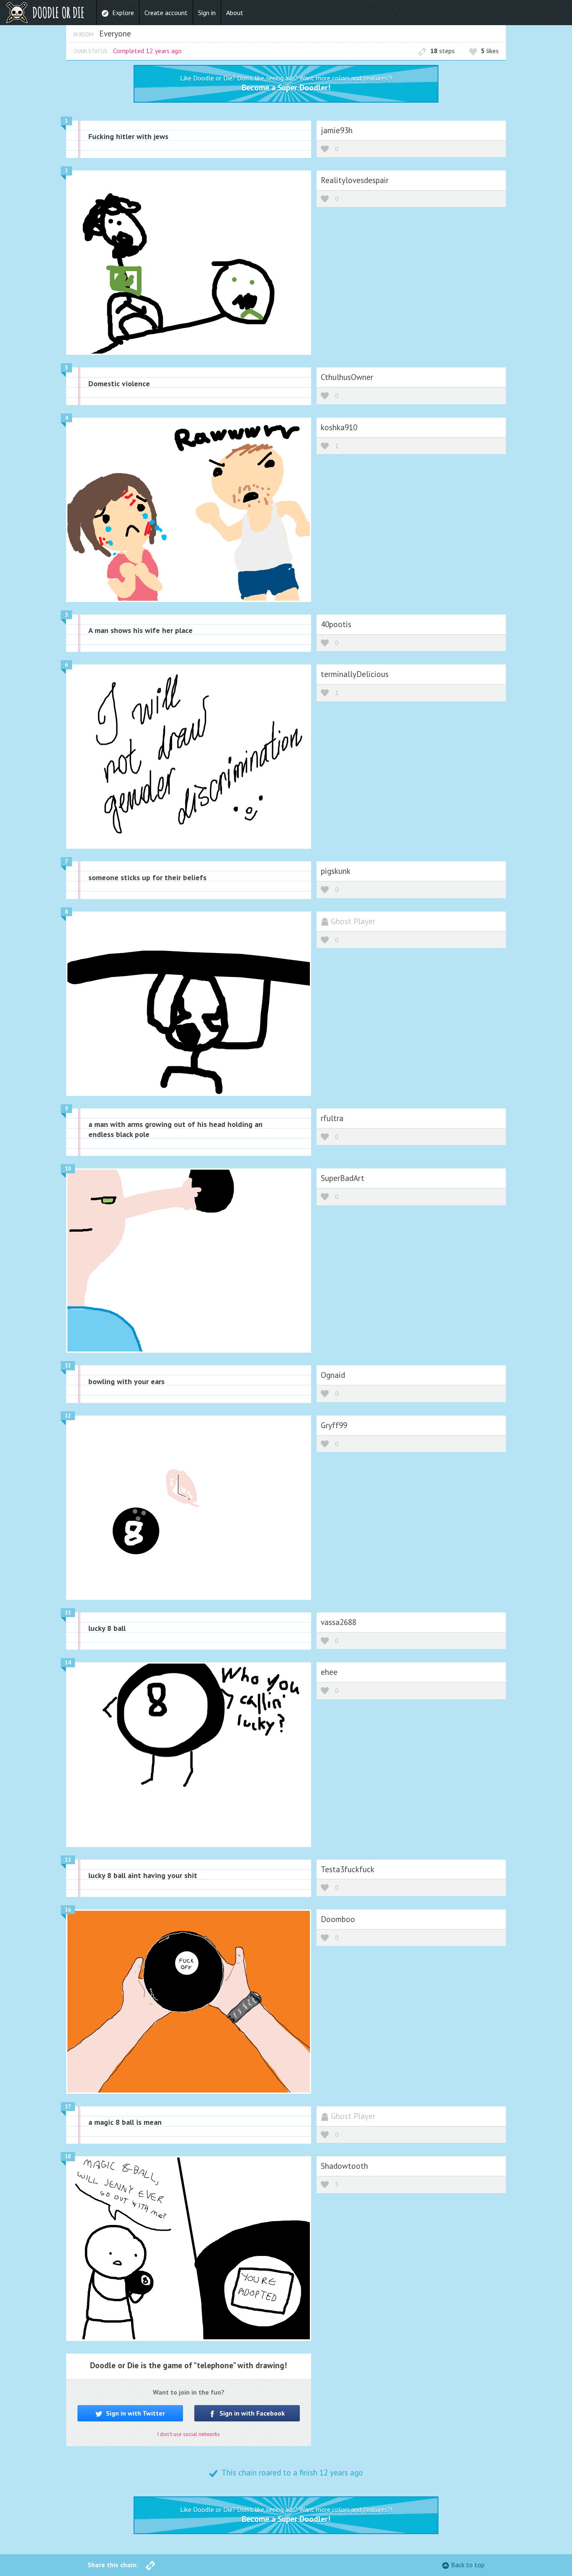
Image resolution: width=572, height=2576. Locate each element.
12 (68, 1416)
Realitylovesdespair (355, 180)
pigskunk (336, 871)
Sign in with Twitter (135, 2413)
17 (68, 2107)
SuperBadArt (343, 1178)
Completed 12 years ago (147, 51)
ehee (329, 1672)
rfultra (332, 1118)
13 (68, 1613)
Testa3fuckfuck (348, 1869)
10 (68, 1169)
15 (68, 1860)
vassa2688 (339, 1622)
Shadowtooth (344, 2166)
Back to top (468, 2565)
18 (68, 2156)
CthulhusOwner (347, 377)
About (235, 13)
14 (68, 1663)
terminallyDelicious (355, 674)
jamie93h (337, 130)
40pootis (336, 624)
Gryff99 (334, 1425)
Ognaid (333, 1375)
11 (68, 1366)
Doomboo (338, 1919)
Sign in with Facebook (251, 2413)
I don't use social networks (189, 2434)
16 (68, 1910)
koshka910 (339, 427)
